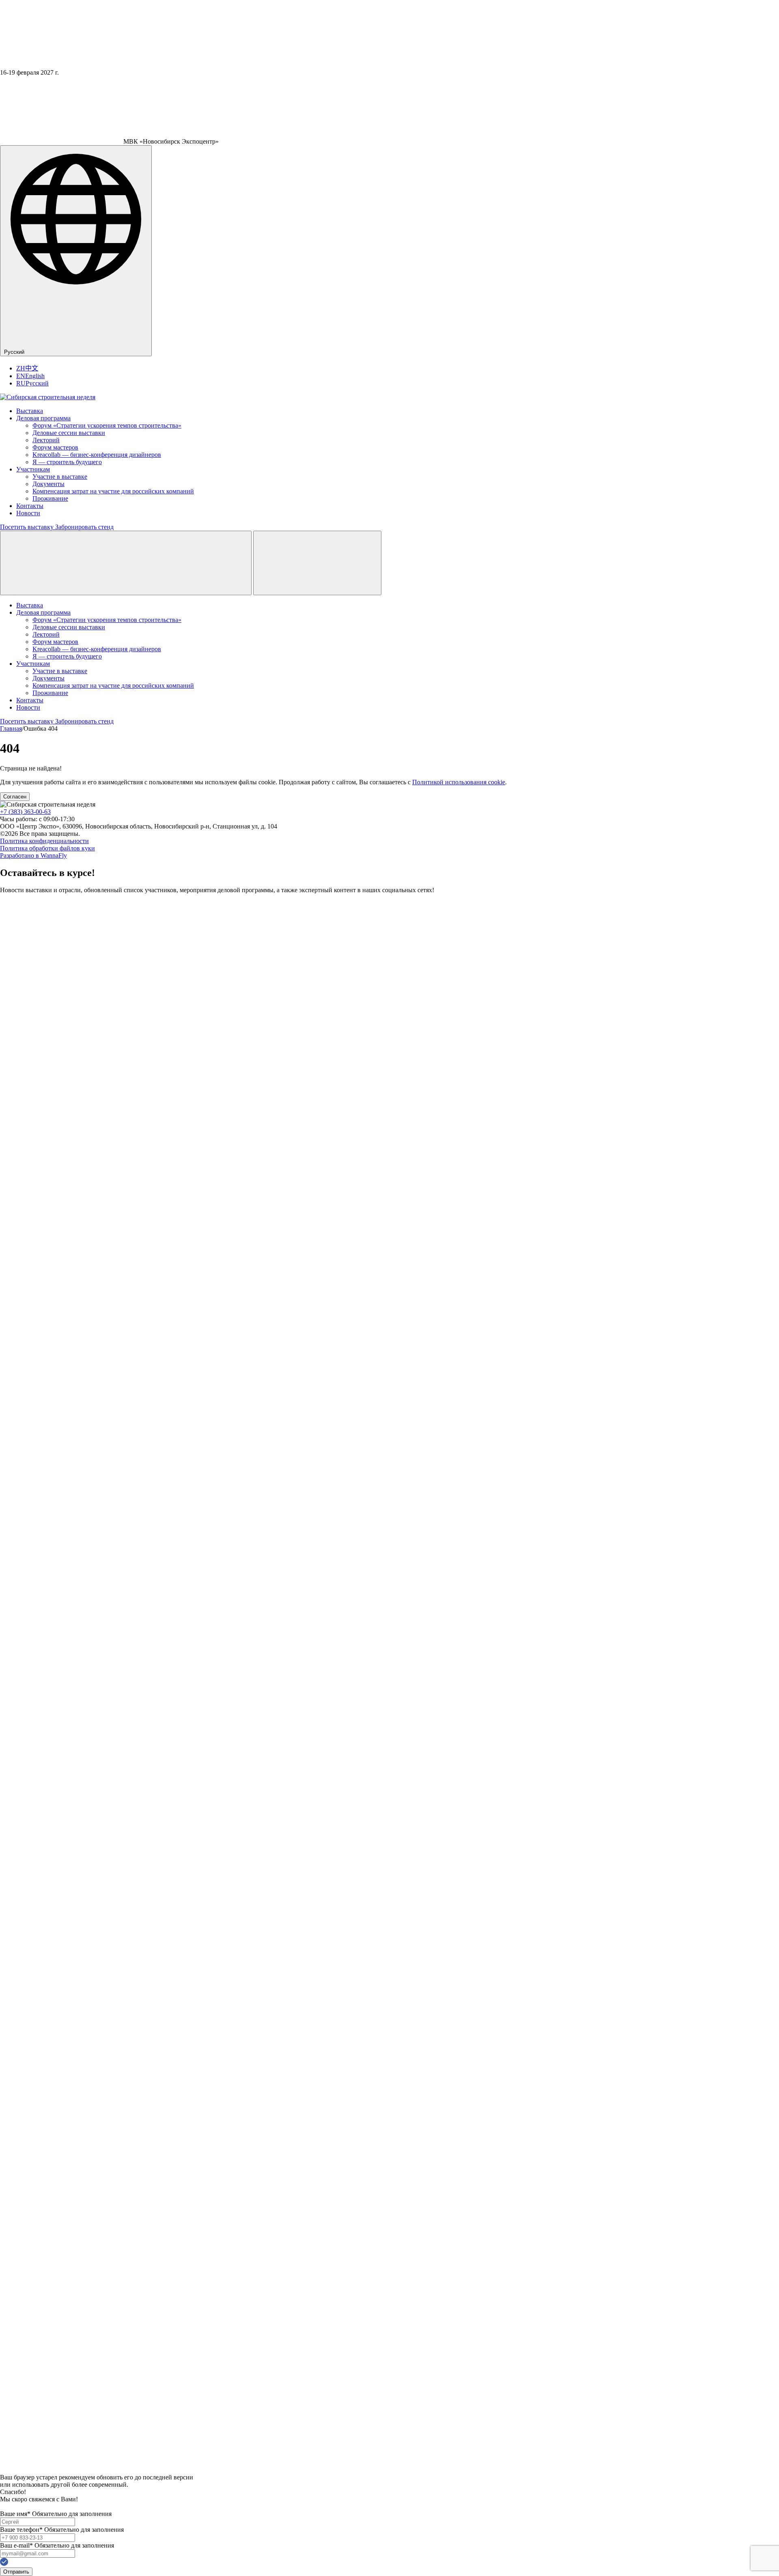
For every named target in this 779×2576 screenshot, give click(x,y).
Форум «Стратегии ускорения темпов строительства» (107, 425)
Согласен (15, 797)
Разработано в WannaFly (33, 855)
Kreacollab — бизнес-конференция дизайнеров (97, 455)
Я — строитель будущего (67, 462)
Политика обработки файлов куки (47, 848)
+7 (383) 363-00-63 (25, 812)
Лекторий (46, 440)
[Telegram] (389, 1671)
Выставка (30, 411)
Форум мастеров (55, 447)
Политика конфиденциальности (44, 841)
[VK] (389, 2451)
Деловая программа (43, 418)
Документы (48, 484)
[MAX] (9, 2470)
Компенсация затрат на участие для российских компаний (113, 491)
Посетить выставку (28, 527)
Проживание (50, 498)
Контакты (30, 506)
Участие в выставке (60, 477)
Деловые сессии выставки (69, 433)
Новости (28, 513)
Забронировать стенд (84, 527)
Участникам (33, 469)
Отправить (16, 2572)
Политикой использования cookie (459, 782)
